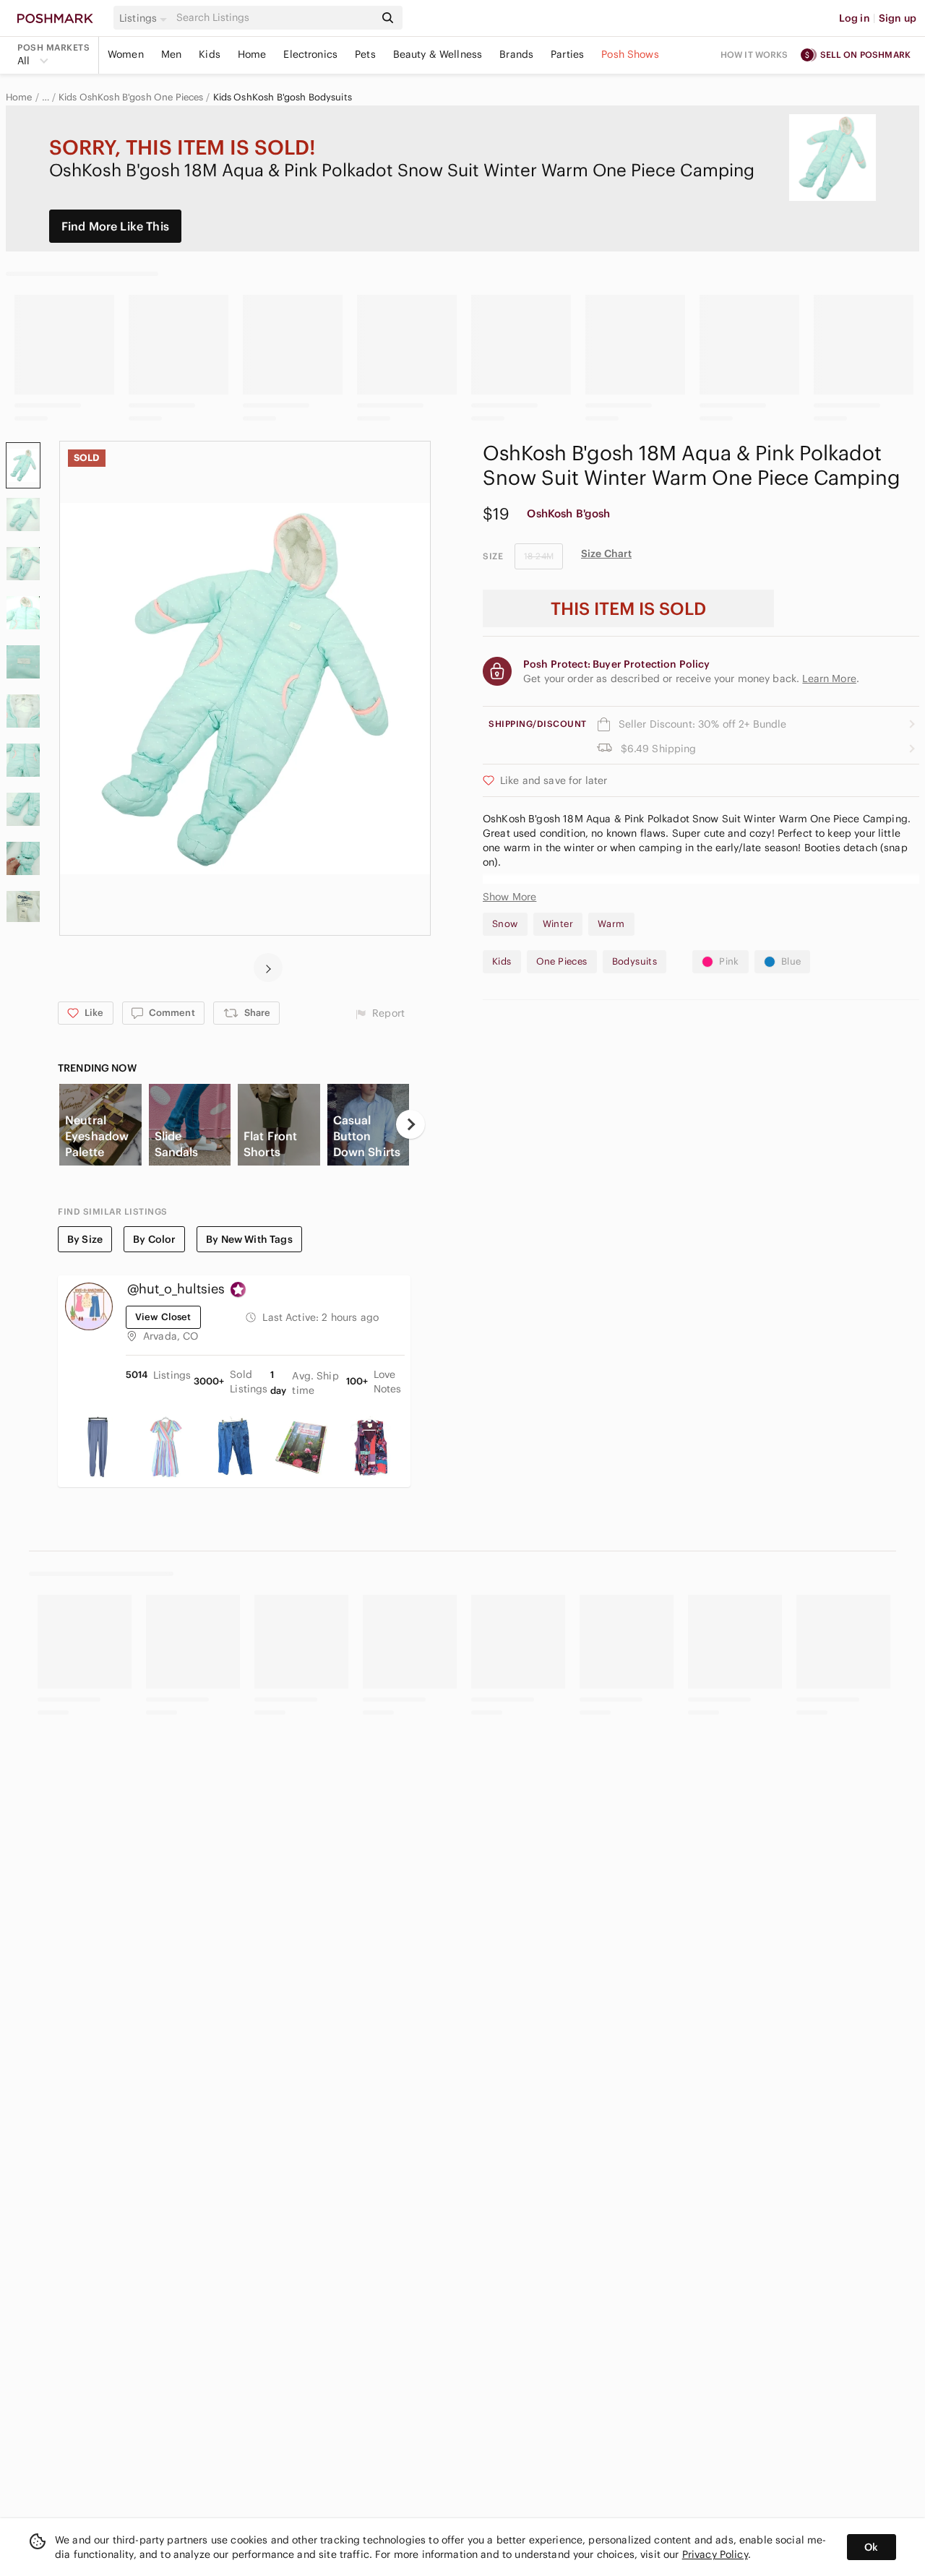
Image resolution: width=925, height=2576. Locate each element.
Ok (871, 2547)
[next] (268, 968)
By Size (85, 1239)
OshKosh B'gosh (568, 513)
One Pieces (562, 961)
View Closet (163, 1317)
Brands (516, 54)
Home (252, 54)
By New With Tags (249, 1239)
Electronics (310, 54)
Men (171, 54)
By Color (154, 1239)
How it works (754, 55)
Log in (855, 18)
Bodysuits (635, 961)
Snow (505, 924)
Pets (365, 54)
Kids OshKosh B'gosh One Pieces (131, 98)
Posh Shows (630, 54)
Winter (558, 924)
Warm (611, 924)
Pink (729, 961)
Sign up (898, 18)
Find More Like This (115, 226)
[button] (145, 18)
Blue (791, 961)
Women (126, 54)
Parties (567, 54)
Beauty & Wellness (438, 54)
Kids (210, 54)
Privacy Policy (715, 2554)
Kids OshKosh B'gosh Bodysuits (283, 98)
